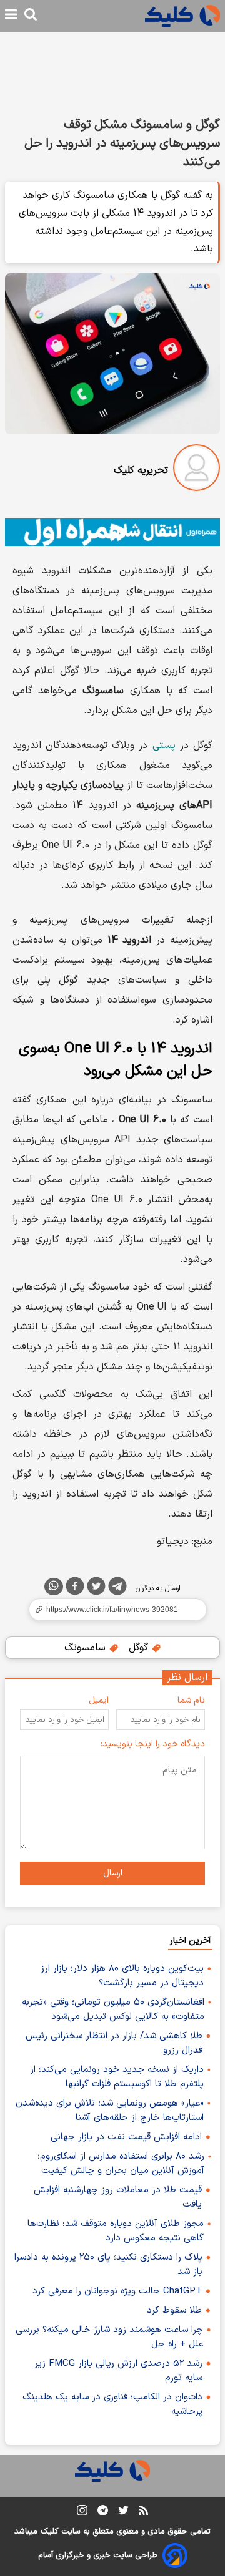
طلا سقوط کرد (174, 2311)
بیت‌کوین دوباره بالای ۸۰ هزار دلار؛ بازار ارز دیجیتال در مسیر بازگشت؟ (122, 1976)
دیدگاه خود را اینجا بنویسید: (153, 1744)
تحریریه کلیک (141, 470)
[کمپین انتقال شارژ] (112, 532)
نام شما (191, 1700)
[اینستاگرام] (82, 2513)
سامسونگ (87, 1648)
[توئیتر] (96, 1588)
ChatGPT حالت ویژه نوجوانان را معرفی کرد (117, 2291)
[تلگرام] (117, 1588)
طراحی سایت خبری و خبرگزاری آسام (98, 2555)
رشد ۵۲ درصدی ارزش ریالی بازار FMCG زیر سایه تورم (118, 2371)
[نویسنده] (197, 470)
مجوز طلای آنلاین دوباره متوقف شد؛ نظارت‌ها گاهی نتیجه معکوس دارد (116, 2231)
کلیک (49, 2532)
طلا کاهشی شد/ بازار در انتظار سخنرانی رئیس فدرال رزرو (114, 2043)
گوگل (140, 1648)
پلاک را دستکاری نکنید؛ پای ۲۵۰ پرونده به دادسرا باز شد (108, 2265)
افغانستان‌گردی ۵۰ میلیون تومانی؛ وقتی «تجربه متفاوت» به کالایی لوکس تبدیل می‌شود (113, 2010)
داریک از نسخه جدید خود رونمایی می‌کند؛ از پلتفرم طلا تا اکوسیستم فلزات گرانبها (117, 2077)
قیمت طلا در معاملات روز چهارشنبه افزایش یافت (118, 2197)
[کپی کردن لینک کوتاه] (112, 1610)
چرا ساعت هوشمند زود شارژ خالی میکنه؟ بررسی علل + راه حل (109, 2337)
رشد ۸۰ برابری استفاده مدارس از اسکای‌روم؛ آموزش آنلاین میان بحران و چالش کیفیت (121, 2164)
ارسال (113, 1873)
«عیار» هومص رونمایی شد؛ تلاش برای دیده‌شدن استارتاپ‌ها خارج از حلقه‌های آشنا (110, 2111)
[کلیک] (182, 16)
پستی (164, 746)
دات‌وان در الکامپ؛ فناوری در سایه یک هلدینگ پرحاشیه (112, 2404)
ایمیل (99, 1700)
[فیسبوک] (75, 1588)
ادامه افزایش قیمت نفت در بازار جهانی (126, 2137)
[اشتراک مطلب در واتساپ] (54, 1587)
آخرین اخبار (190, 1941)
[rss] (143, 2512)
